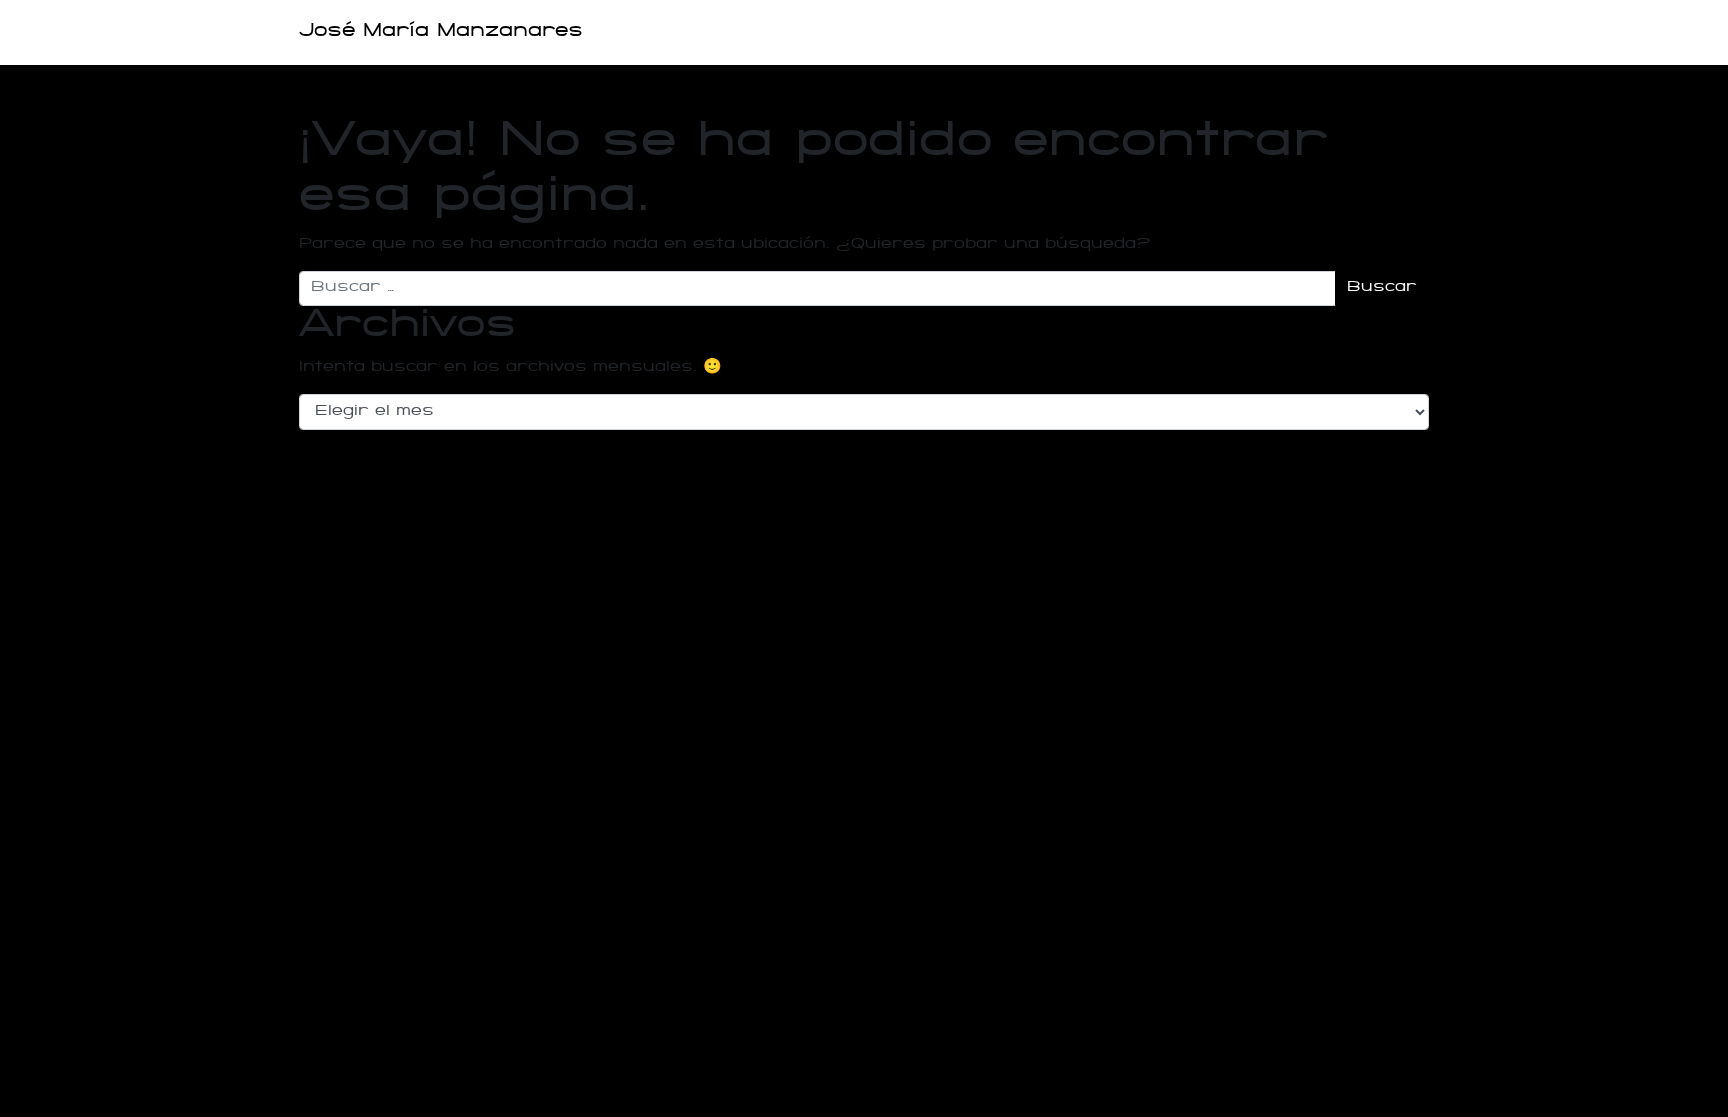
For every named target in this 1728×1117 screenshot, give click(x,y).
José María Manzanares (441, 32)
